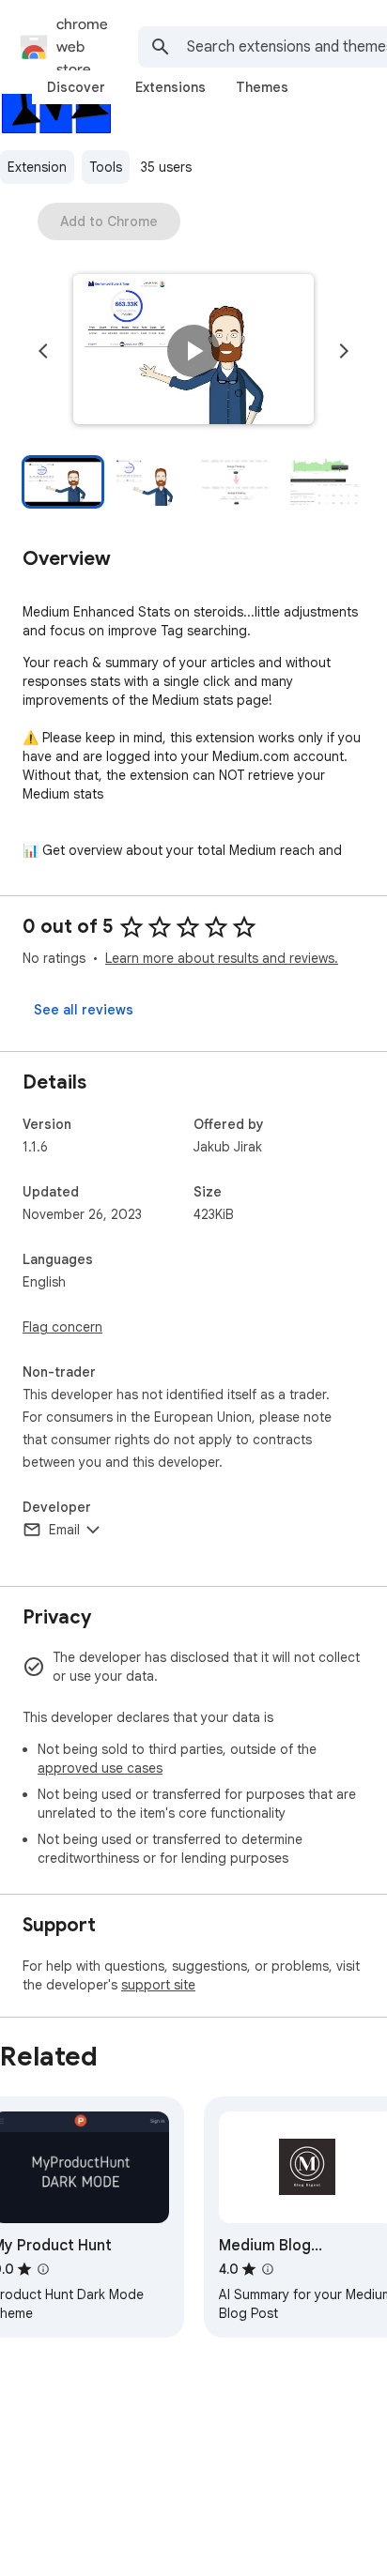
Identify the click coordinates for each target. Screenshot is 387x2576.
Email (64, 1530)
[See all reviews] (84, 1010)
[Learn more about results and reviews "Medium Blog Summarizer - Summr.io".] (268, 2269)
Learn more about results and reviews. (222, 958)
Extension (37, 167)
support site (158, 1985)
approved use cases (100, 1768)
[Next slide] (344, 351)
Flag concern (62, 1327)
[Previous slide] (43, 351)
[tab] (76, 87)
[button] (193, 351)
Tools (106, 167)
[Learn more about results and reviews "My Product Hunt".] (43, 2269)
